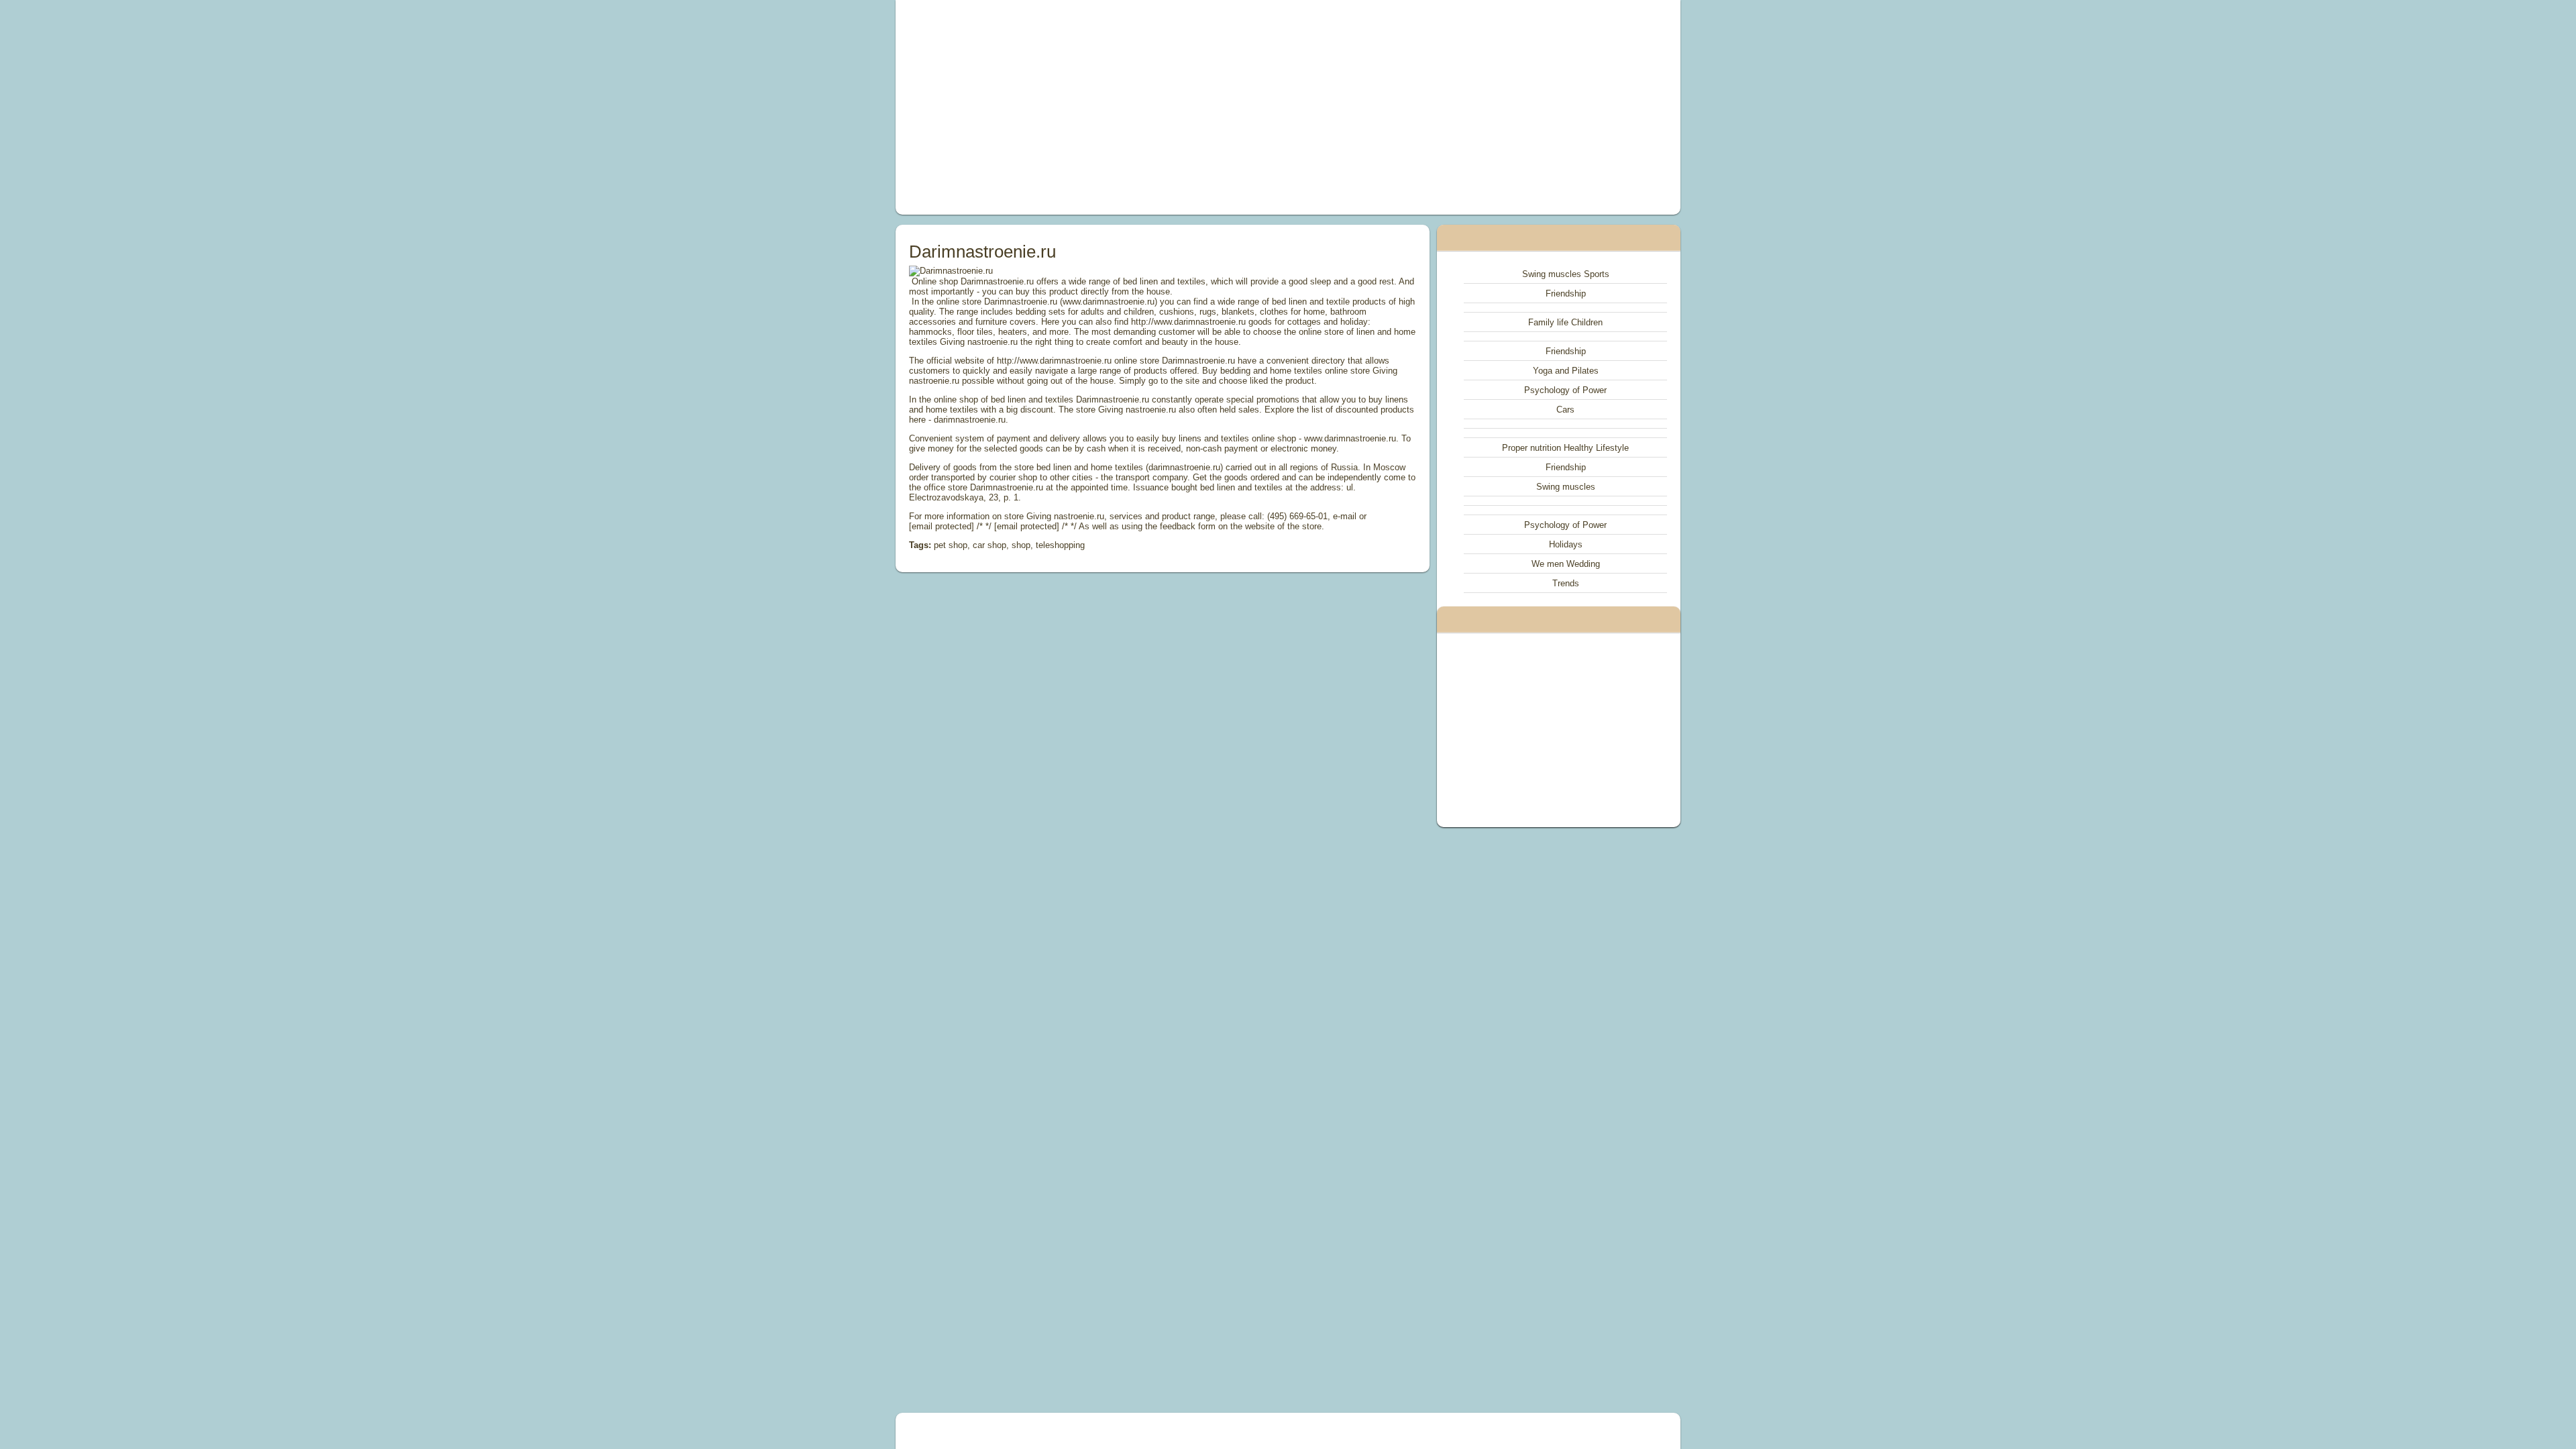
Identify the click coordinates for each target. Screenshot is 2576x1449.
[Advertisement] (1136, 107)
